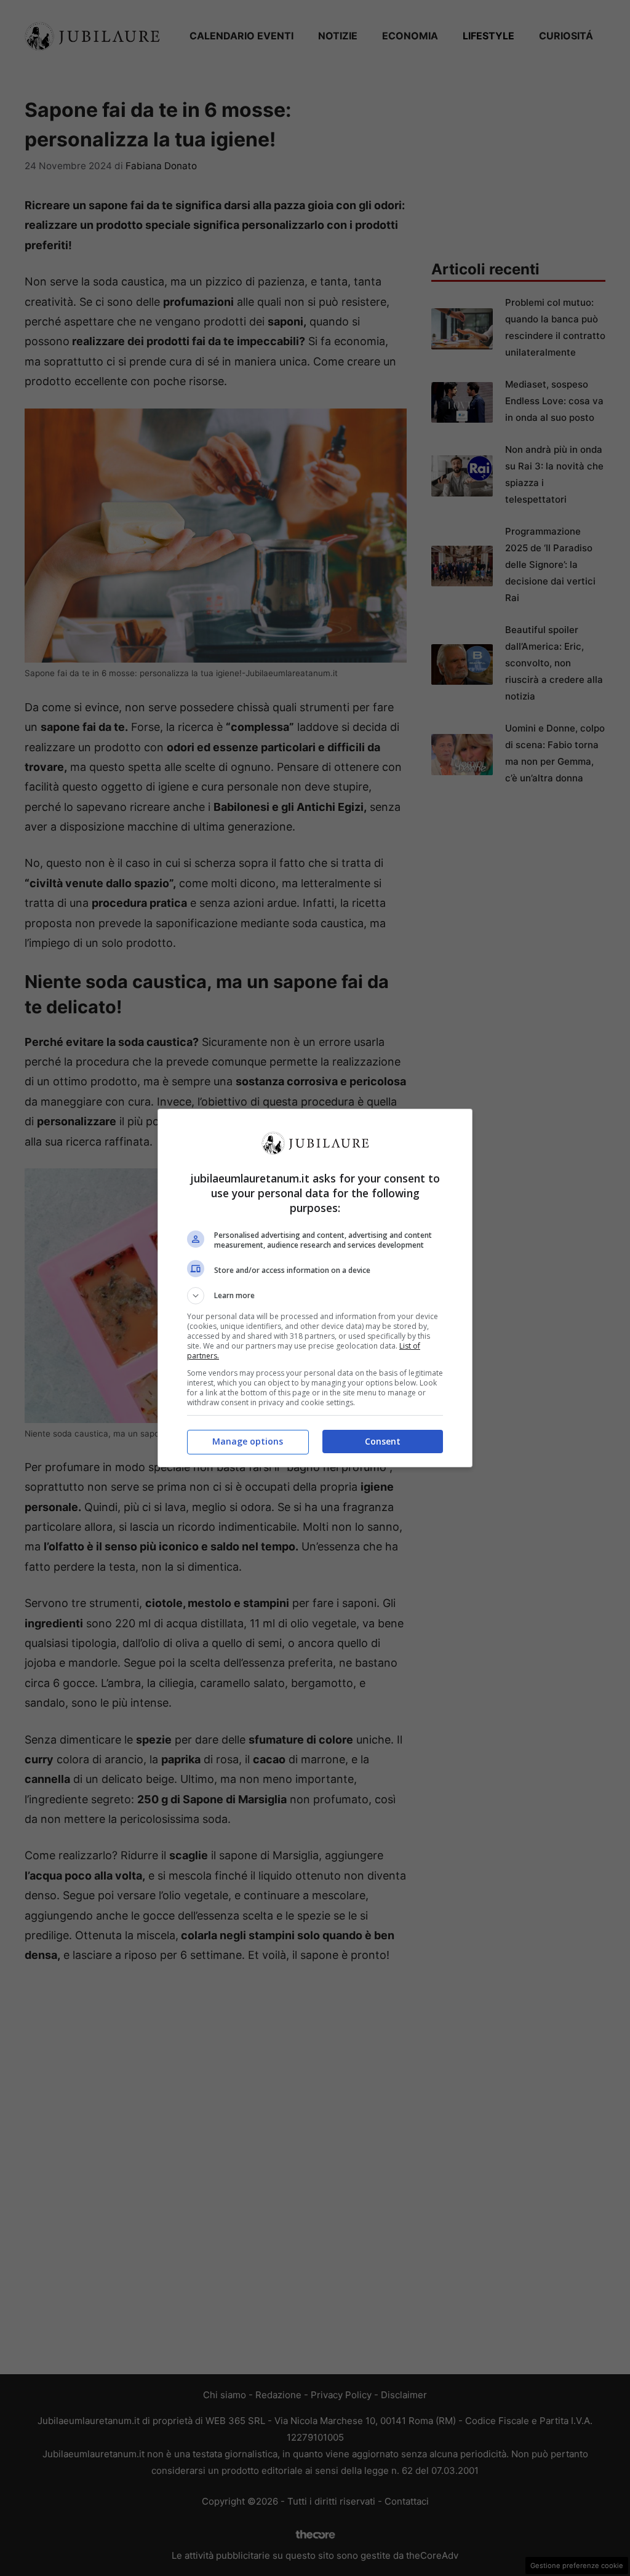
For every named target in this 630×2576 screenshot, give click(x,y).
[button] (315, 1296)
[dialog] (315, 1288)
